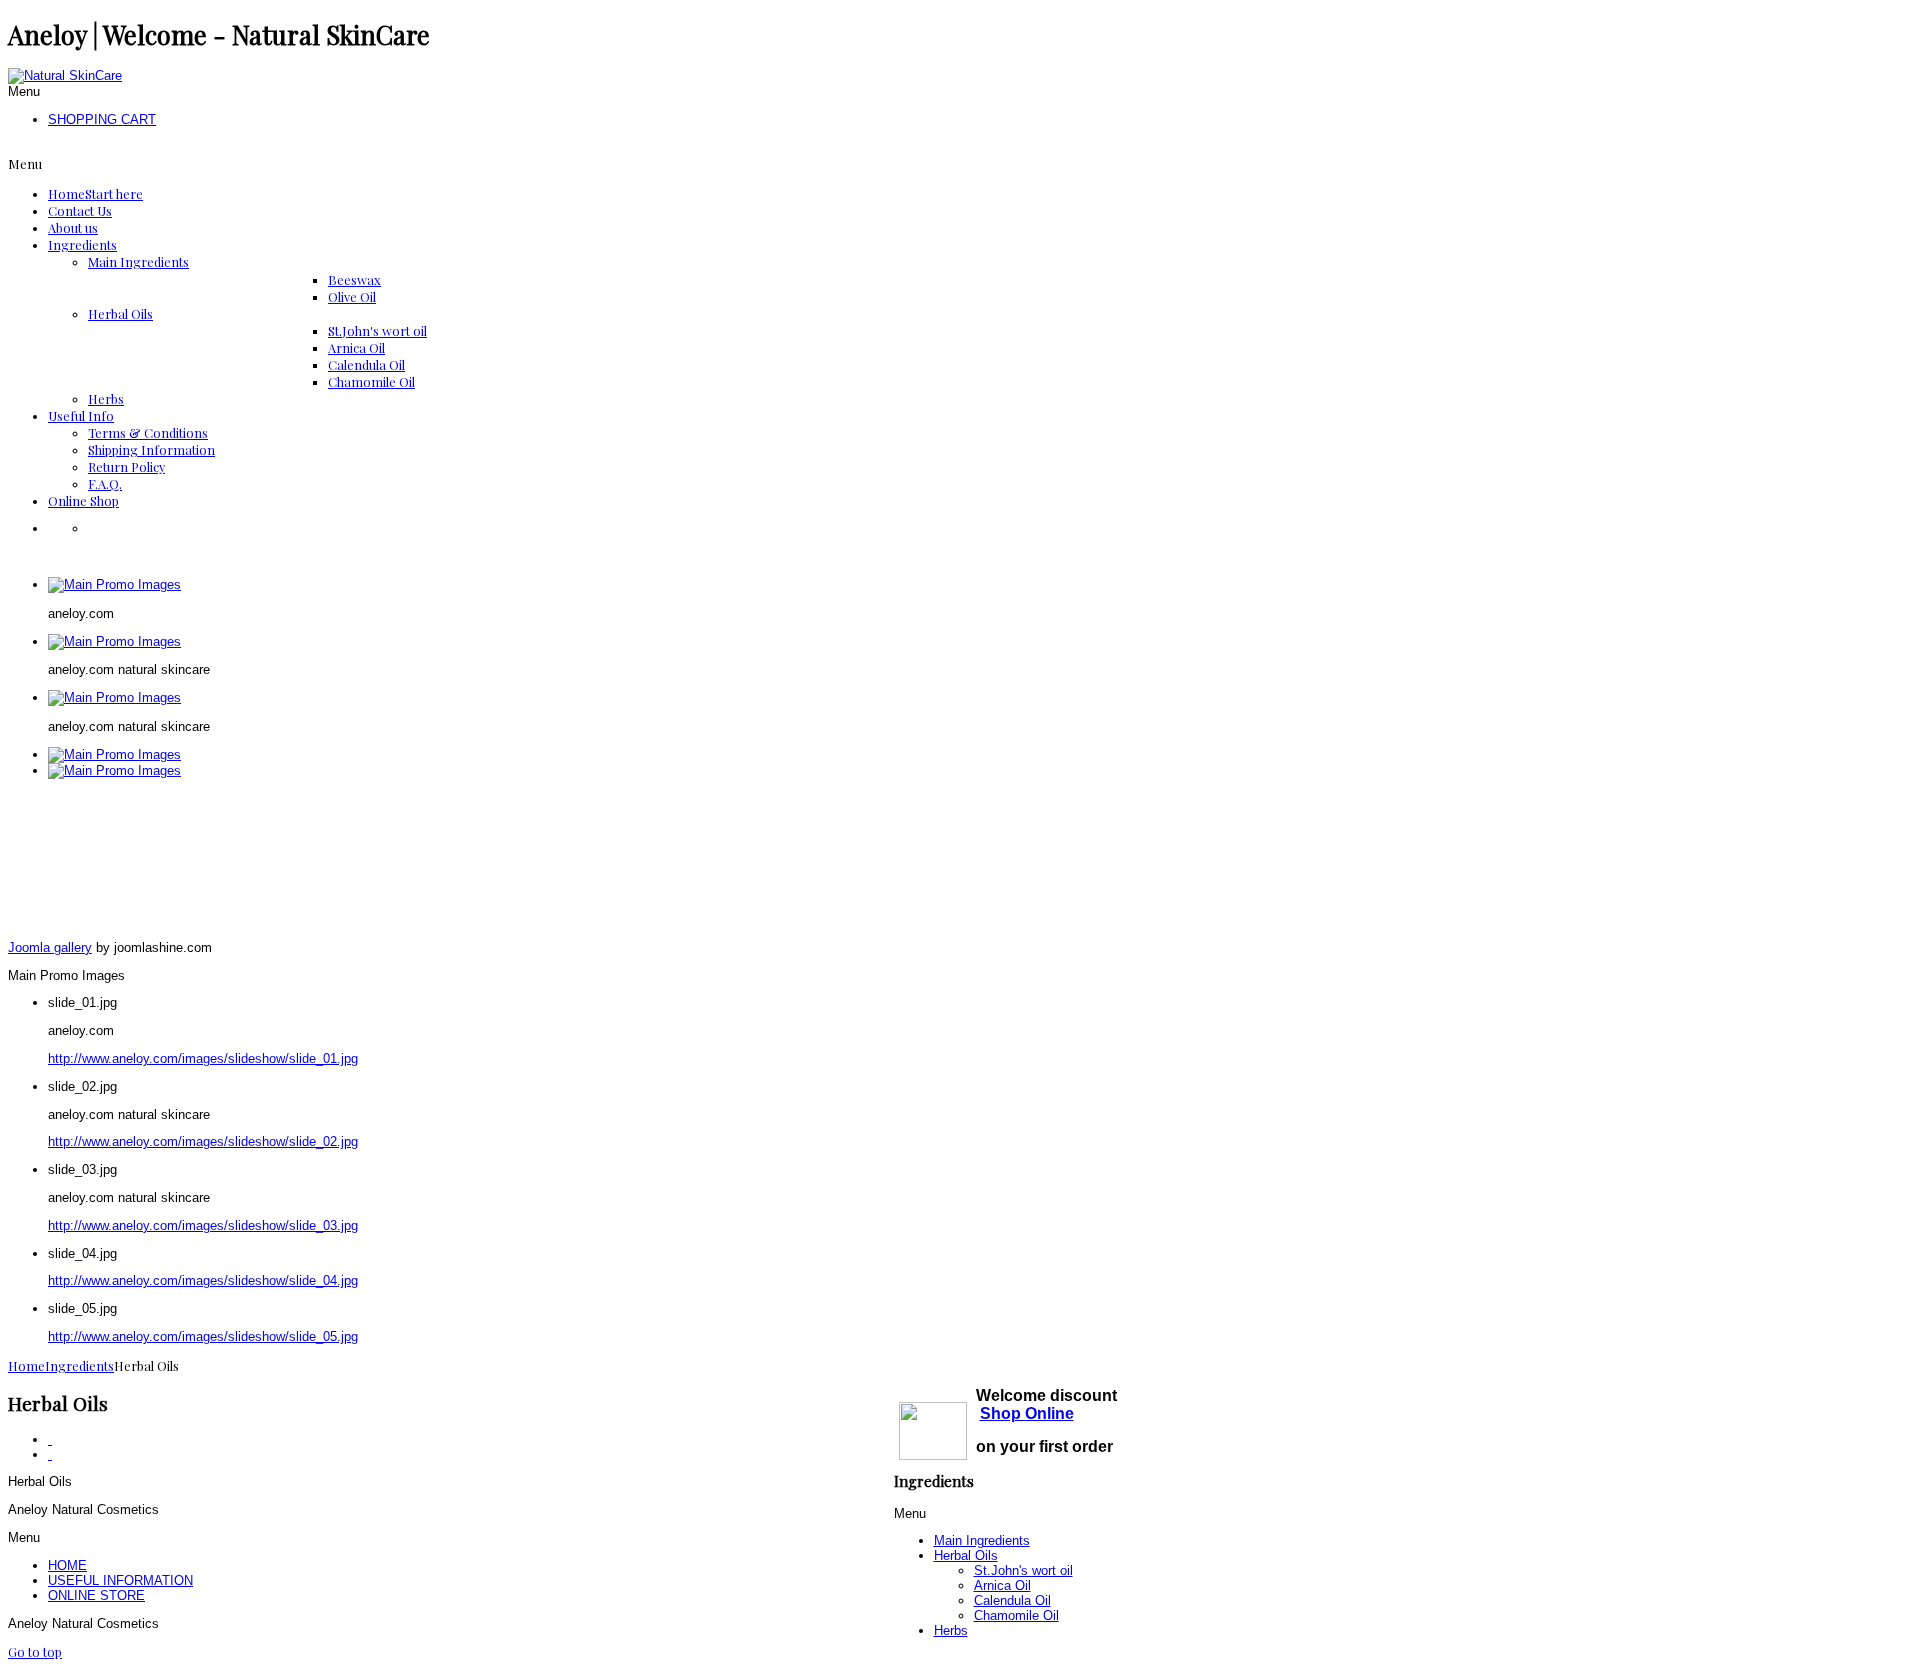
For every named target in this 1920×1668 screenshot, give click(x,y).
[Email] (50, 1454)
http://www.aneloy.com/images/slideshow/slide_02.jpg (203, 1141)
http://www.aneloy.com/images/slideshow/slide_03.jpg (203, 1225)
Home (26, 1365)
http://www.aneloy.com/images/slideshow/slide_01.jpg (203, 1058)
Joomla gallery (50, 947)
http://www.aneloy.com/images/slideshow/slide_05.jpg (203, 1336)
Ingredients (79, 1365)
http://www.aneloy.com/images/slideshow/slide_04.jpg (203, 1280)
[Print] (50, 1439)
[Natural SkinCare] (65, 75)
